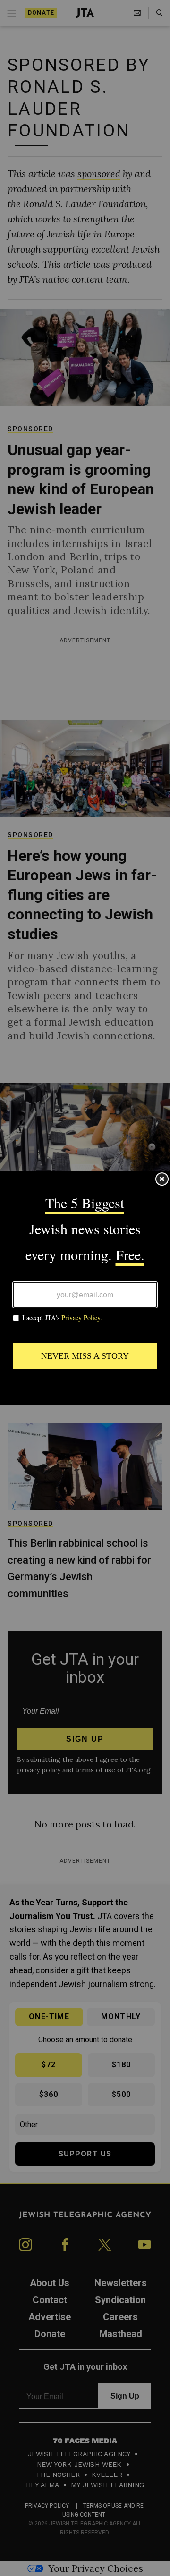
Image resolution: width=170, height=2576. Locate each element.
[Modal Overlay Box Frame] (85, 1288)
